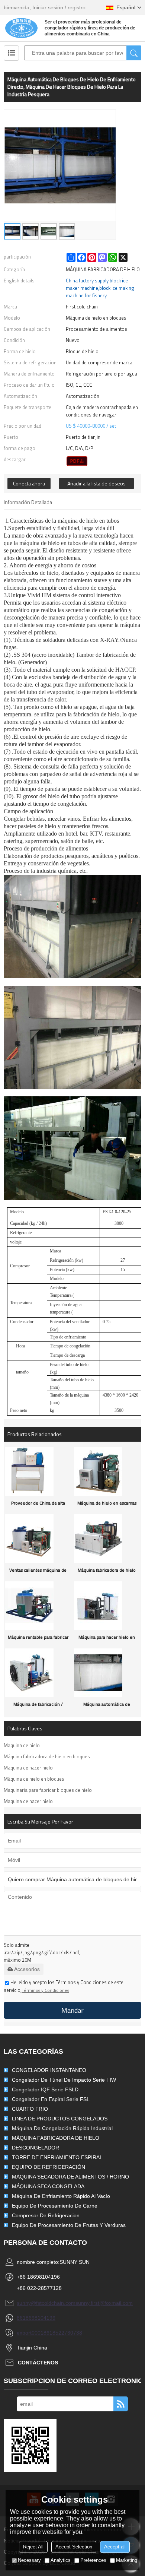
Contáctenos (38, 2363)
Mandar (72, 2010)
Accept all (115, 2547)
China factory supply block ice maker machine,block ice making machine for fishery (100, 288)
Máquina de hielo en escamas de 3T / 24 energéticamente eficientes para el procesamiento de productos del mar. (107, 1505)
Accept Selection (74, 2547)
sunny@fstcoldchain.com (46, 2303)
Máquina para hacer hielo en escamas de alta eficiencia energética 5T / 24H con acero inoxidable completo (107, 1639)
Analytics (61, 2560)
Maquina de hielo (22, 1745)
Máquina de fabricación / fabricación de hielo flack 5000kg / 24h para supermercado (38, 1706)
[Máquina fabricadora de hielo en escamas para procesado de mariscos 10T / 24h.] (107, 1539)
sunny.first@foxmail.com (104, 2303)
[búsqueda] (134, 53)
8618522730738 (63, 2333)
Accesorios (27, 1969)
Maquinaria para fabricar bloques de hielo (48, 1790)
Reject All (33, 2547)
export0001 (30, 2333)
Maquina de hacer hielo (28, 1768)
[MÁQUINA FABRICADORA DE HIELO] (77, 461)
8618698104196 (36, 2318)
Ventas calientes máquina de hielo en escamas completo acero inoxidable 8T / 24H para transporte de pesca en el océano (38, 1572)
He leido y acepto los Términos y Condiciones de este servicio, (64, 1986)
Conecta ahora (29, 483)
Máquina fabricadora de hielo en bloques (47, 1756)
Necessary (29, 2560)
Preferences (93, 2560)
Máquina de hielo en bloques (34, 1779)
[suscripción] (121, 2404)
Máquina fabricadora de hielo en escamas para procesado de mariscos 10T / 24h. (107, 1572)
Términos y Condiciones (45, 1990)
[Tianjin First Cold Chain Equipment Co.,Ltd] (21, 28)
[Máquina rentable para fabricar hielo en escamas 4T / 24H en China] (38, 1606)
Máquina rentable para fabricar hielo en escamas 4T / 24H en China (38, 1639)
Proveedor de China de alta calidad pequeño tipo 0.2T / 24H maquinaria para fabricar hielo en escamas (38, 1505)
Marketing (127, 2560)
